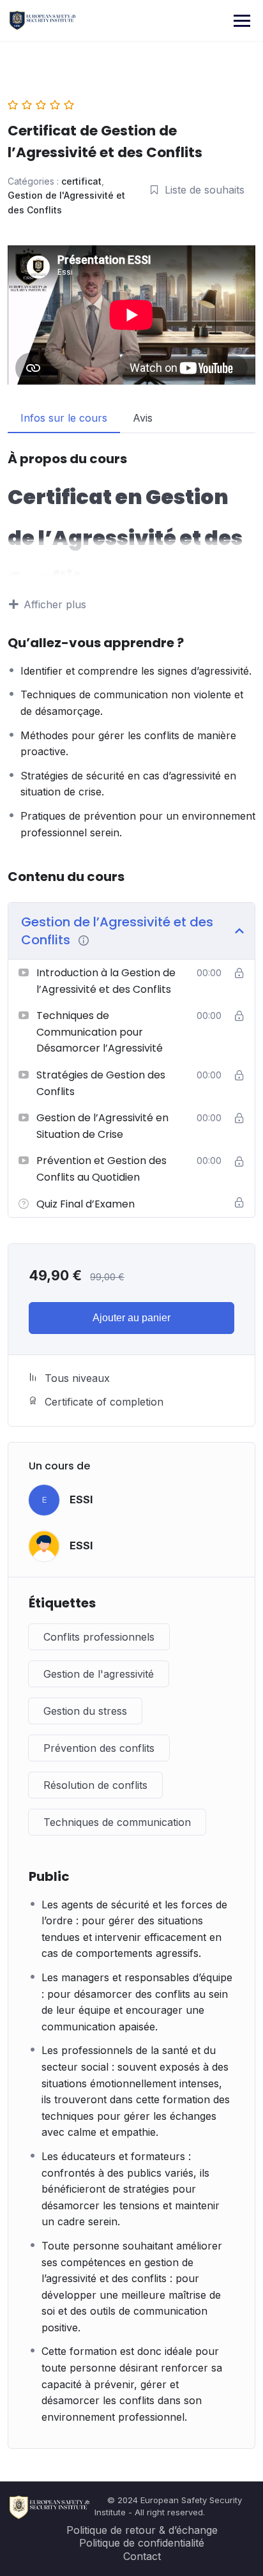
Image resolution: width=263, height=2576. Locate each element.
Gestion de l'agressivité (99, 1674)
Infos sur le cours (64, 418)
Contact (142, 2556)
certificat (81, 181)
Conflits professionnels (99, 1637)
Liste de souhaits (205, 190)
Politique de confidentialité (142, 2543)
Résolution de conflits (95, 1785)
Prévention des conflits (99, 1748)
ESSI (81, 1499)
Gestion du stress (85, 1711)
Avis (143, 418)
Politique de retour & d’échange (142, 2530)
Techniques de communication (117, 1822)
